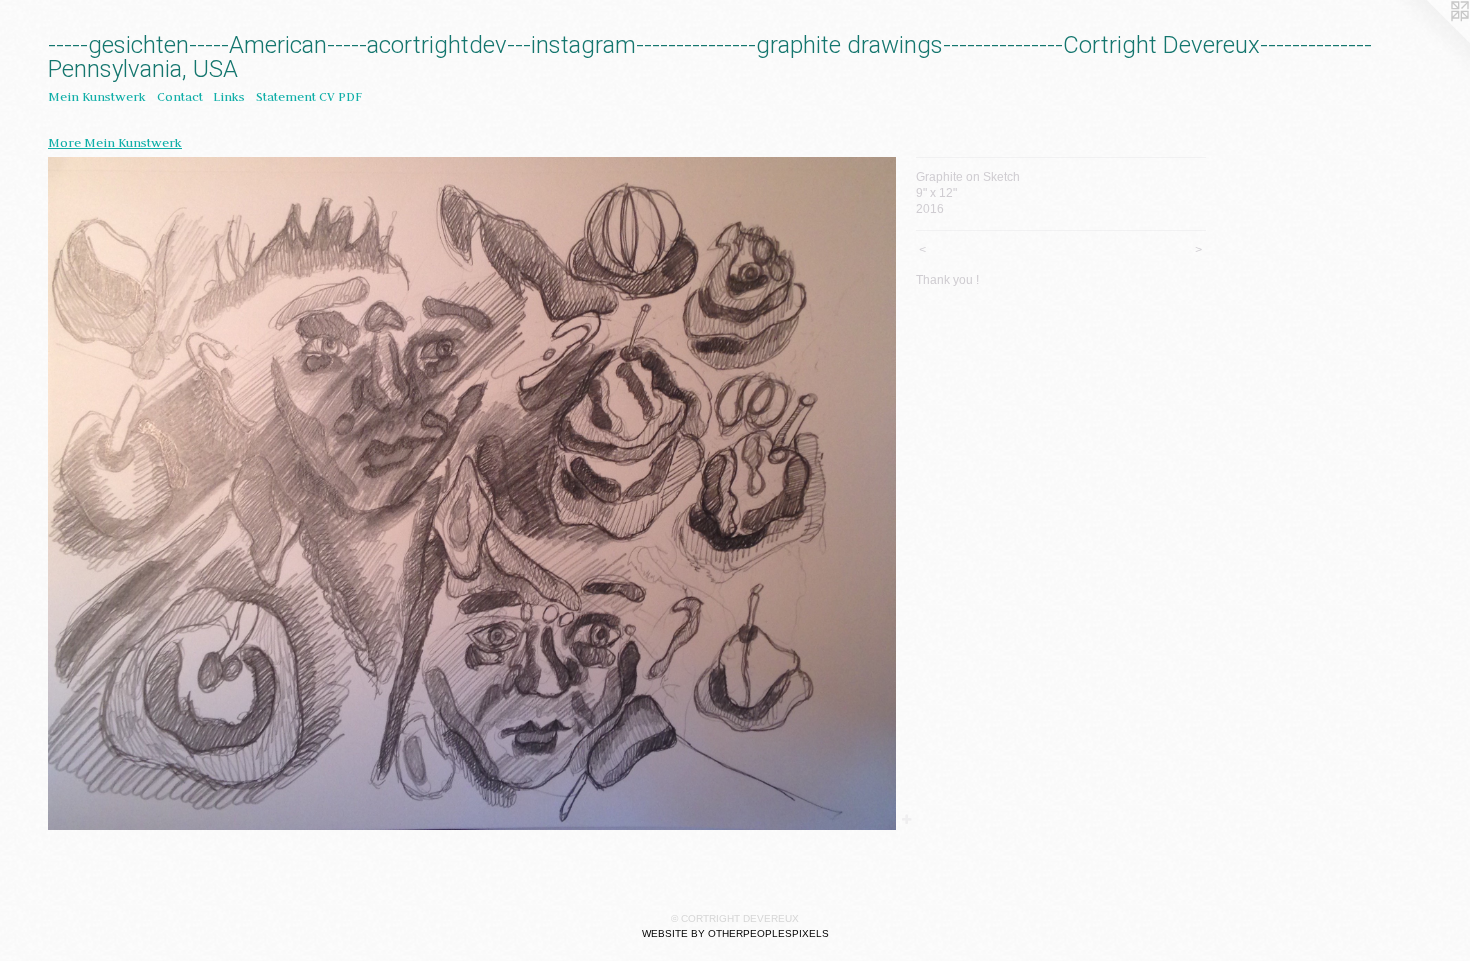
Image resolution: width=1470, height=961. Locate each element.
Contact (180, 96)
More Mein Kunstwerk (115, 142)
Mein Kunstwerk (97, 96)
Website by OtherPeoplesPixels (735, 933)
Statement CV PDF (309, 96)
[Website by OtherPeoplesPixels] (1430, 40)
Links (229, 96)
